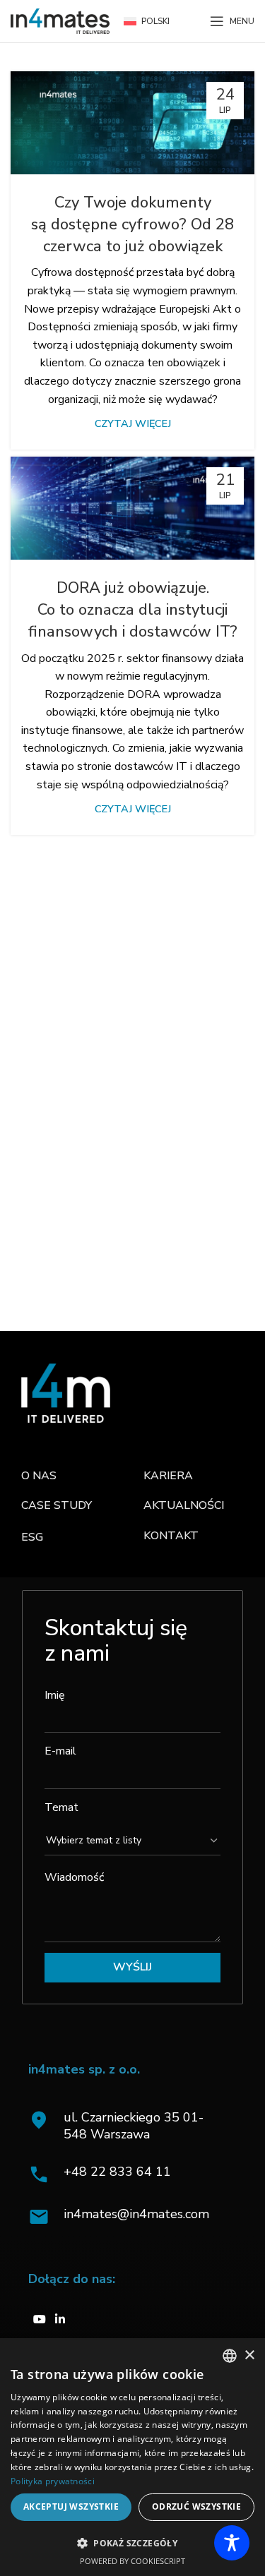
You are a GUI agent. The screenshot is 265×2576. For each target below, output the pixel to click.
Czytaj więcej (133, 423)
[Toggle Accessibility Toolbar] (232, 2543)
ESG (32, 1537)
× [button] (249, 2355)
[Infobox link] (136, 2174)
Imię (55, 1695)
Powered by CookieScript (132, 2561)
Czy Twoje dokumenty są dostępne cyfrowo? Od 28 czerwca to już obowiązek (132, 224)
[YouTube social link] (39, 2319)
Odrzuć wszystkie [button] (196, 2506)
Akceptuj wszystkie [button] (71, 2506)
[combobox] (230, 2356)
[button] (132, 2543)
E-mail (60, 1751)
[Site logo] (60, 20)
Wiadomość (74, 1877)
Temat (61, 1807)
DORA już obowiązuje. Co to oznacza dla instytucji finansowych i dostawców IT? (133, 610)
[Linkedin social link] (60, 2319)
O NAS (39, 1476)
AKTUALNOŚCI (184, 1505)
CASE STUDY (57, 1505)
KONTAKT (171, 1536)
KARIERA (168, 1476)
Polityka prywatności (53, 2481)
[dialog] (132, 2457)
